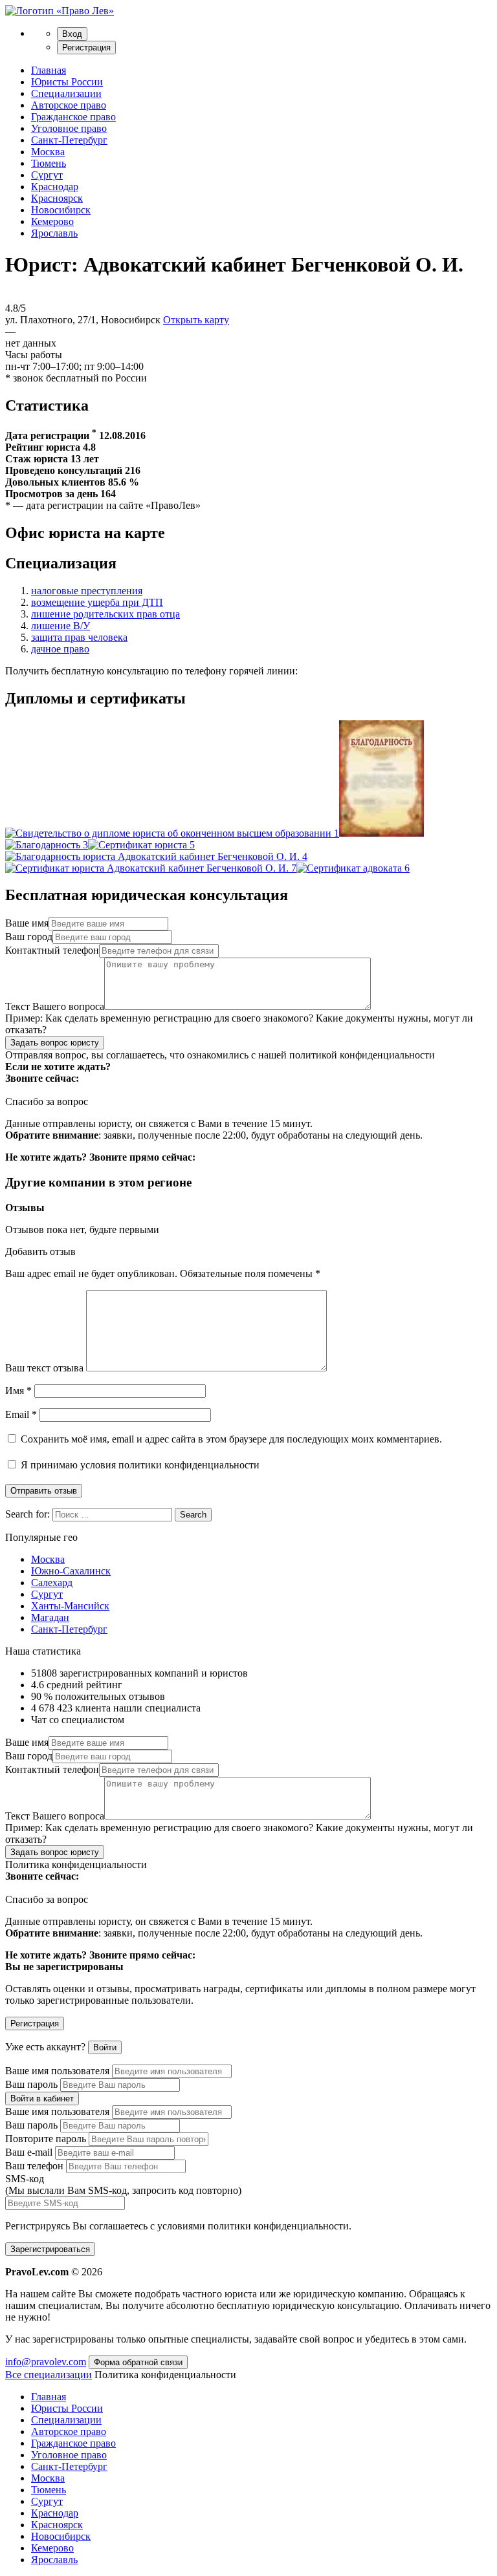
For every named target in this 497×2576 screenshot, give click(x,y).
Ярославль (54, 233)
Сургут (47, 175)
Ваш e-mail (29, 2152)
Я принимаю (139, 1465)
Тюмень (49, 163)
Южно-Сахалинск (71, 1571)
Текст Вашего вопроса (55, 1006)
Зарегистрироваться (50, 2249)
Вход (72, 34)
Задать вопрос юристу (55, 1043)
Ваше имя (27, 923)
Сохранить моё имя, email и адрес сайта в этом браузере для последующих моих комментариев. (231, 1439)
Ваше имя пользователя (57, 2071)
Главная (49, 70)
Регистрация (86, 48)
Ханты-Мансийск (70, 1606)
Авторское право (69, 105)
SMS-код (123, 2184)
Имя (18, 1390)
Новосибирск (61, 210)
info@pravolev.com (46, 2362)
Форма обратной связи (138, 2362)
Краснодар (55, 187)
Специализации (66, 93)
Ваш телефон (34, 2166)
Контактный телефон (52, 950)
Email (21, 1414)
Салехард (52, 1583)
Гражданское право (73, 117)
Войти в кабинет (42, 2098)
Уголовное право (69, 128)
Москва (48, 152)
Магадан (50, 1617)
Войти (105, 2047)
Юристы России (67, 82)
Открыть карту (196, 320)
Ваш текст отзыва (44, 1368)
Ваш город (29, 937)
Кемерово (52, 221)
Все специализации (49, 2375)
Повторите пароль (46, 2139)
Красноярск (57, 198)
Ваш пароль (31, 2084)
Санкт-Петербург (69, 140)
